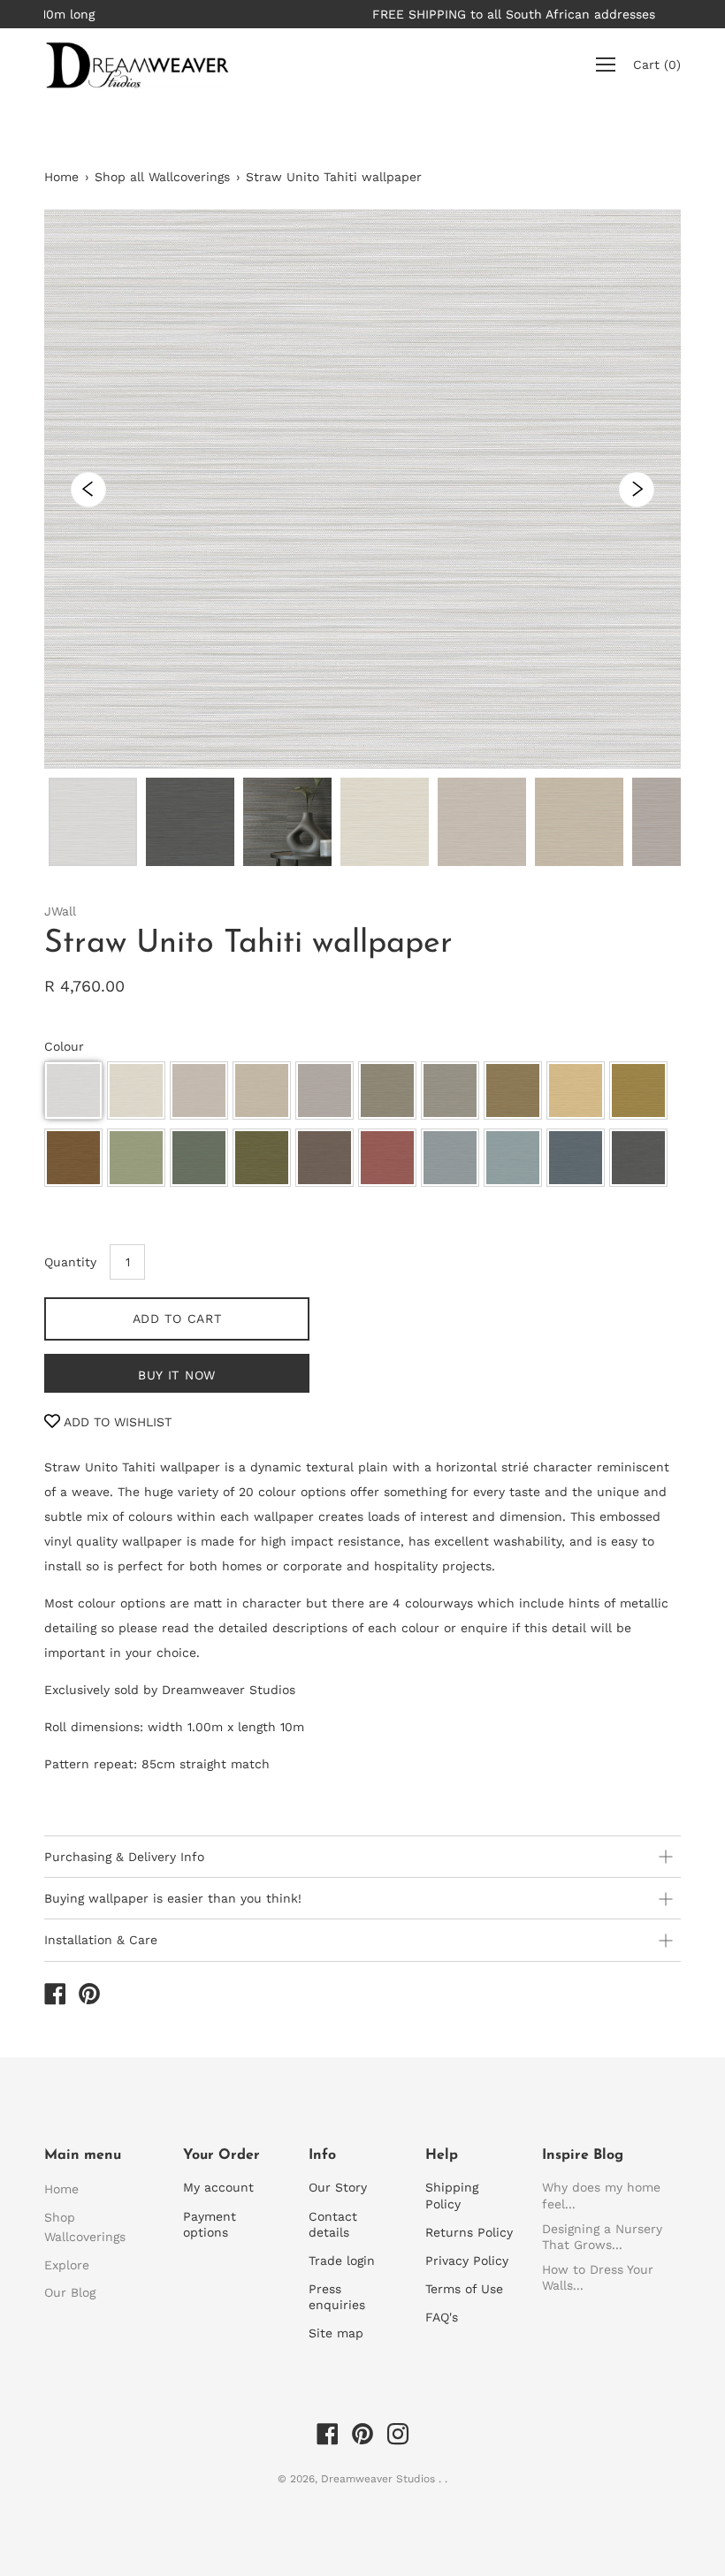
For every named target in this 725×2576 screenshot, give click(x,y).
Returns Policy (469, 2232)
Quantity (70, 1262)
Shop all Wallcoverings (162, 177)
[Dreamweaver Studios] (55, 1996)
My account (218, 2187)
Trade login (342, 2261)
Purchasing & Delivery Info (124, 1857)
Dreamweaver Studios (380, 2479)
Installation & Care (101, 1940)
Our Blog (70, 2292)
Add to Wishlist (116, 1422)
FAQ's (442, 2317)
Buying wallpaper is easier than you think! (173, 1898)
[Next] (637, 490)
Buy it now (177, 1375)
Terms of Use (464, 2289)
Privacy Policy (467, 2261)
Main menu (83, 2155)
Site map (336, 2333)
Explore (67, 2265)
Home (61, 177)
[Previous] (88, 490)
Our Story (338, 2187)
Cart (657, 65)
